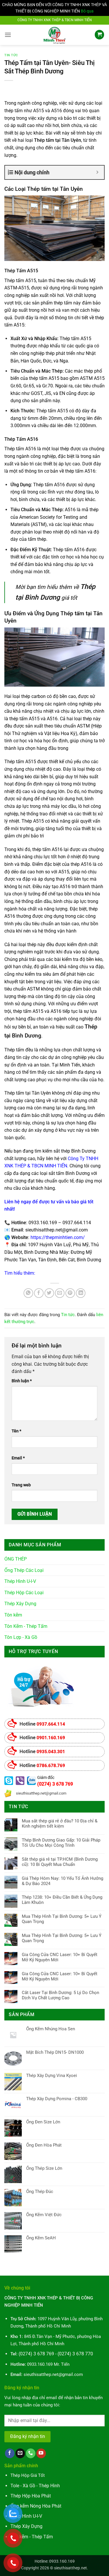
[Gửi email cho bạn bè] (60, 1293)
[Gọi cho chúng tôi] (31, 2453)
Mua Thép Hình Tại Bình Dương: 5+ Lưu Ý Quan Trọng (62, 1919)
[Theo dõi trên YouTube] (41, 2453)
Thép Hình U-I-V (20, 1581)
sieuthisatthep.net (70, 2568)
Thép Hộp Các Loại (24, 1593)
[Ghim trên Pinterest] (70, 1293)
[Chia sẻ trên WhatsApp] (28, 1293)
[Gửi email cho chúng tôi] (20, 2453)
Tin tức (11, 55)
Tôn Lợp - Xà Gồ (21, 1637)
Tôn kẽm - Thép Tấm (32, 2537)
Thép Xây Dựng (20, 1604)
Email (18, 1458)
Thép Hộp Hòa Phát (31, 2496)
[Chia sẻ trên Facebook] (39, 1293)
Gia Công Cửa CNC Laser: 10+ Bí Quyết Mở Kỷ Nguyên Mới (60, 1957)
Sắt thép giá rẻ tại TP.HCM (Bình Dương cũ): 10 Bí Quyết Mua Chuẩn (60, 1862)
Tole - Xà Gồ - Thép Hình (35, 2486)
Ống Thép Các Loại (24, 1570)
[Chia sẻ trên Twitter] (49, 1293)
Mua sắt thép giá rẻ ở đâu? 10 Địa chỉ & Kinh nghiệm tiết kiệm (60, 1824)
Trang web (21, 1485)
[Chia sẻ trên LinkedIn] (81, 1293)
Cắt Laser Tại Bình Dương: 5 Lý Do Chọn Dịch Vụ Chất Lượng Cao (60, 1995)
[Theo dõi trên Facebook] (10, 2453)
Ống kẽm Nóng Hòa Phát (36, 2506)
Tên (16, 1431)
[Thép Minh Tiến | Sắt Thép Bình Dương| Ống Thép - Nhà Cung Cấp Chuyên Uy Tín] (55, 35)
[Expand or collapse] (98, 172)
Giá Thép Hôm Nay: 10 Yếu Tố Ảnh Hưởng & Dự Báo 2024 (62, 1881)
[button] (8, 35)
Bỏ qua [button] (87, 11)
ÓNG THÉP (16, 1559)
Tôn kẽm (13, 1615)
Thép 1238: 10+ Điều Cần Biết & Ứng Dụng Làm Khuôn (62, 1900)
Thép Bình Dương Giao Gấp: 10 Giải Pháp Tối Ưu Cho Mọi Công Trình (61, 1843)
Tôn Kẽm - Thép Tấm (26, 1626)
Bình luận (22, 1381)
